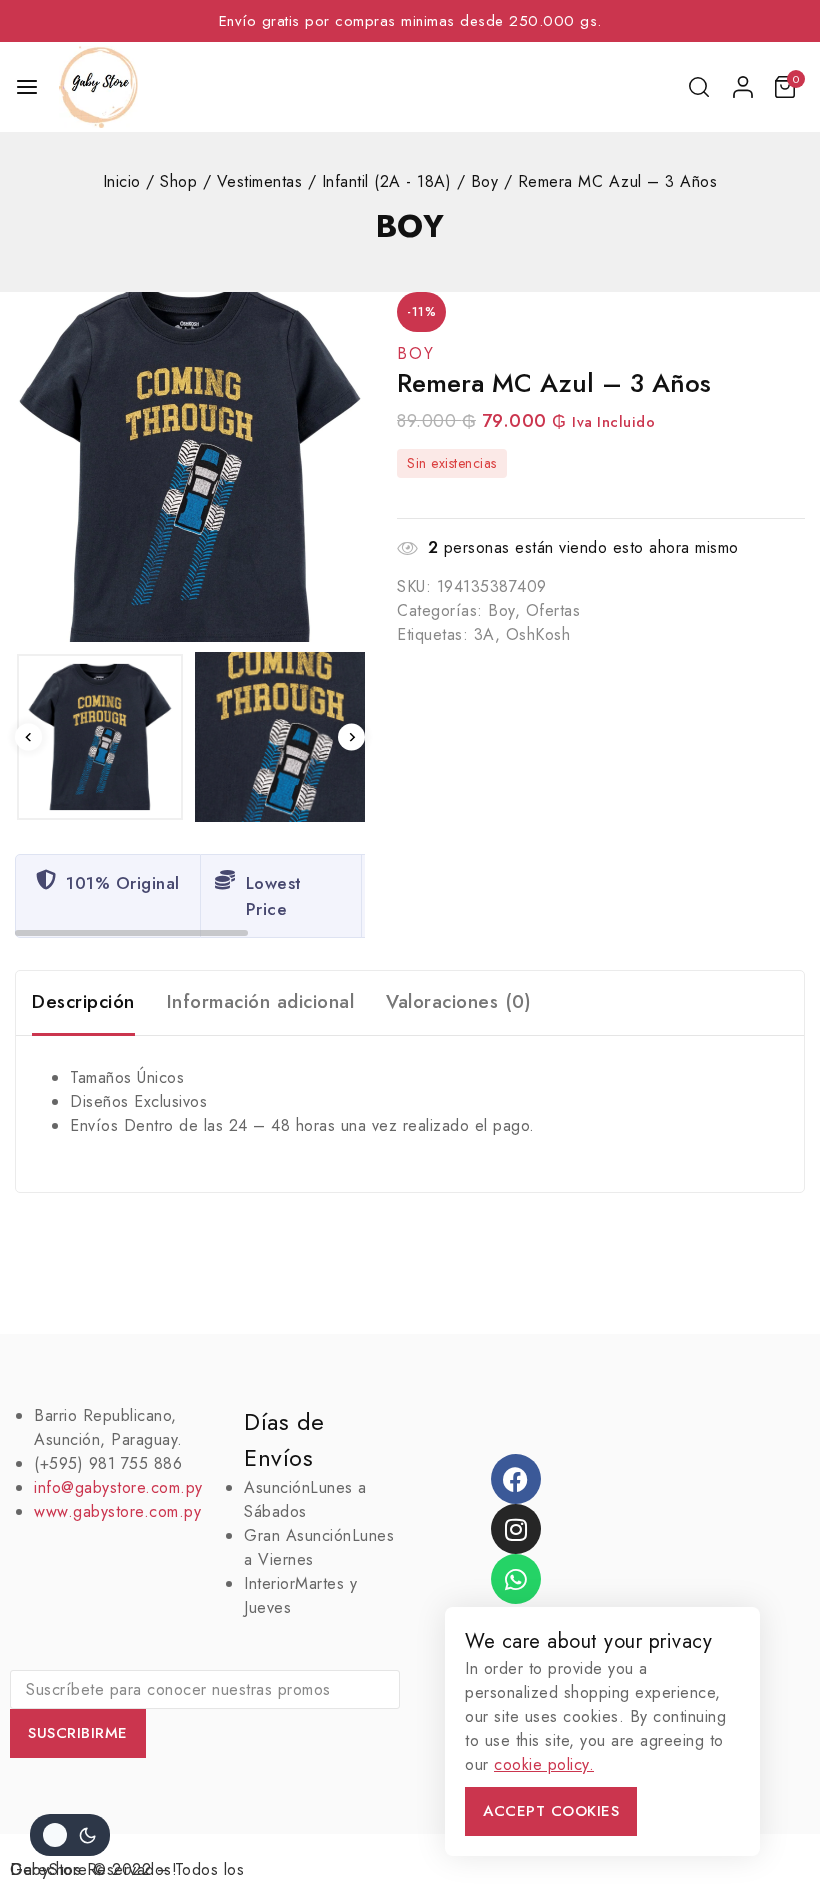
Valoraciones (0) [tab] (458, 1001)
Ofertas (553, 610)
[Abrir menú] (27, 87)
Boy (410, 226)
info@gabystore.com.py (118, 1487)
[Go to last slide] (28, 737)
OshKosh (538, 634)
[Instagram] (516, 1529)
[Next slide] (351, 737)
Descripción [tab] (83, 1001)
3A (484, 634)
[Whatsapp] (516, 1579)
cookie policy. (544, 1764)
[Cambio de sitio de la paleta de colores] (70, 1835)
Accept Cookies (551, 1811)
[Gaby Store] (98, 87)
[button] (100, 737)
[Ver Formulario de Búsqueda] (700, 87)
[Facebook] (516, 1479)
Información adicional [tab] (261, 1001)
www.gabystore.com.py (117, 1511)
